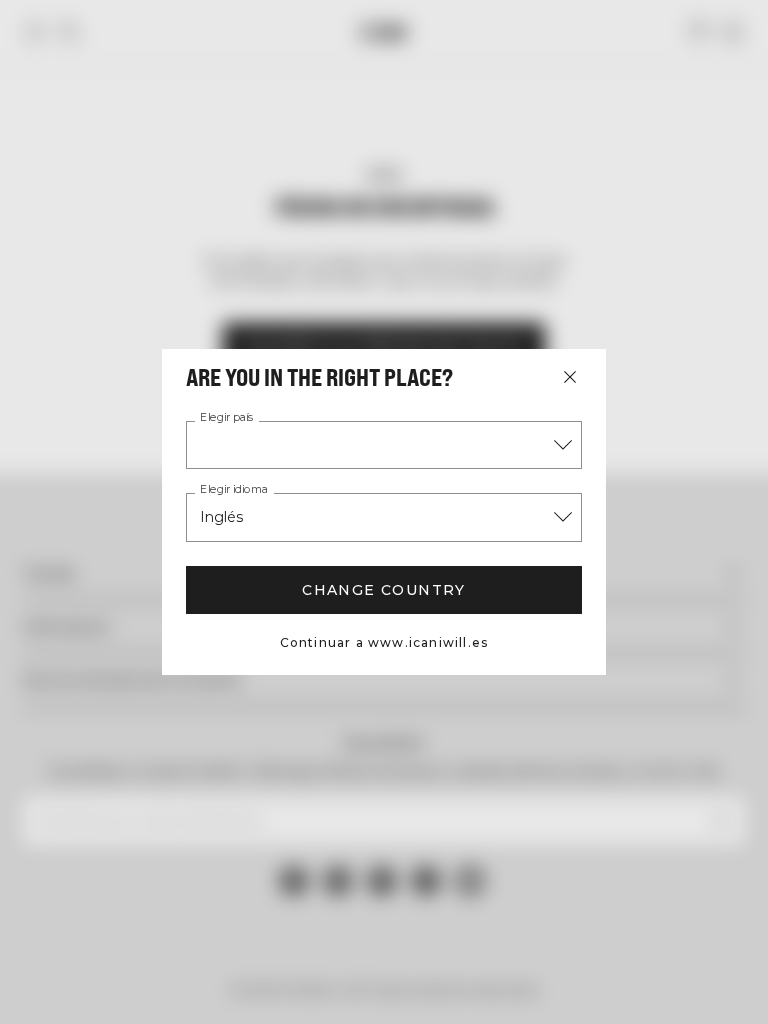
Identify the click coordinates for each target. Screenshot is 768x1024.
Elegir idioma (234, 490)
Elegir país (226, 418)
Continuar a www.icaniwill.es (384, 642)
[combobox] (384, 445)
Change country (384, 590)
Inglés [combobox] (221, 517)
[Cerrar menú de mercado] (570, 377)
